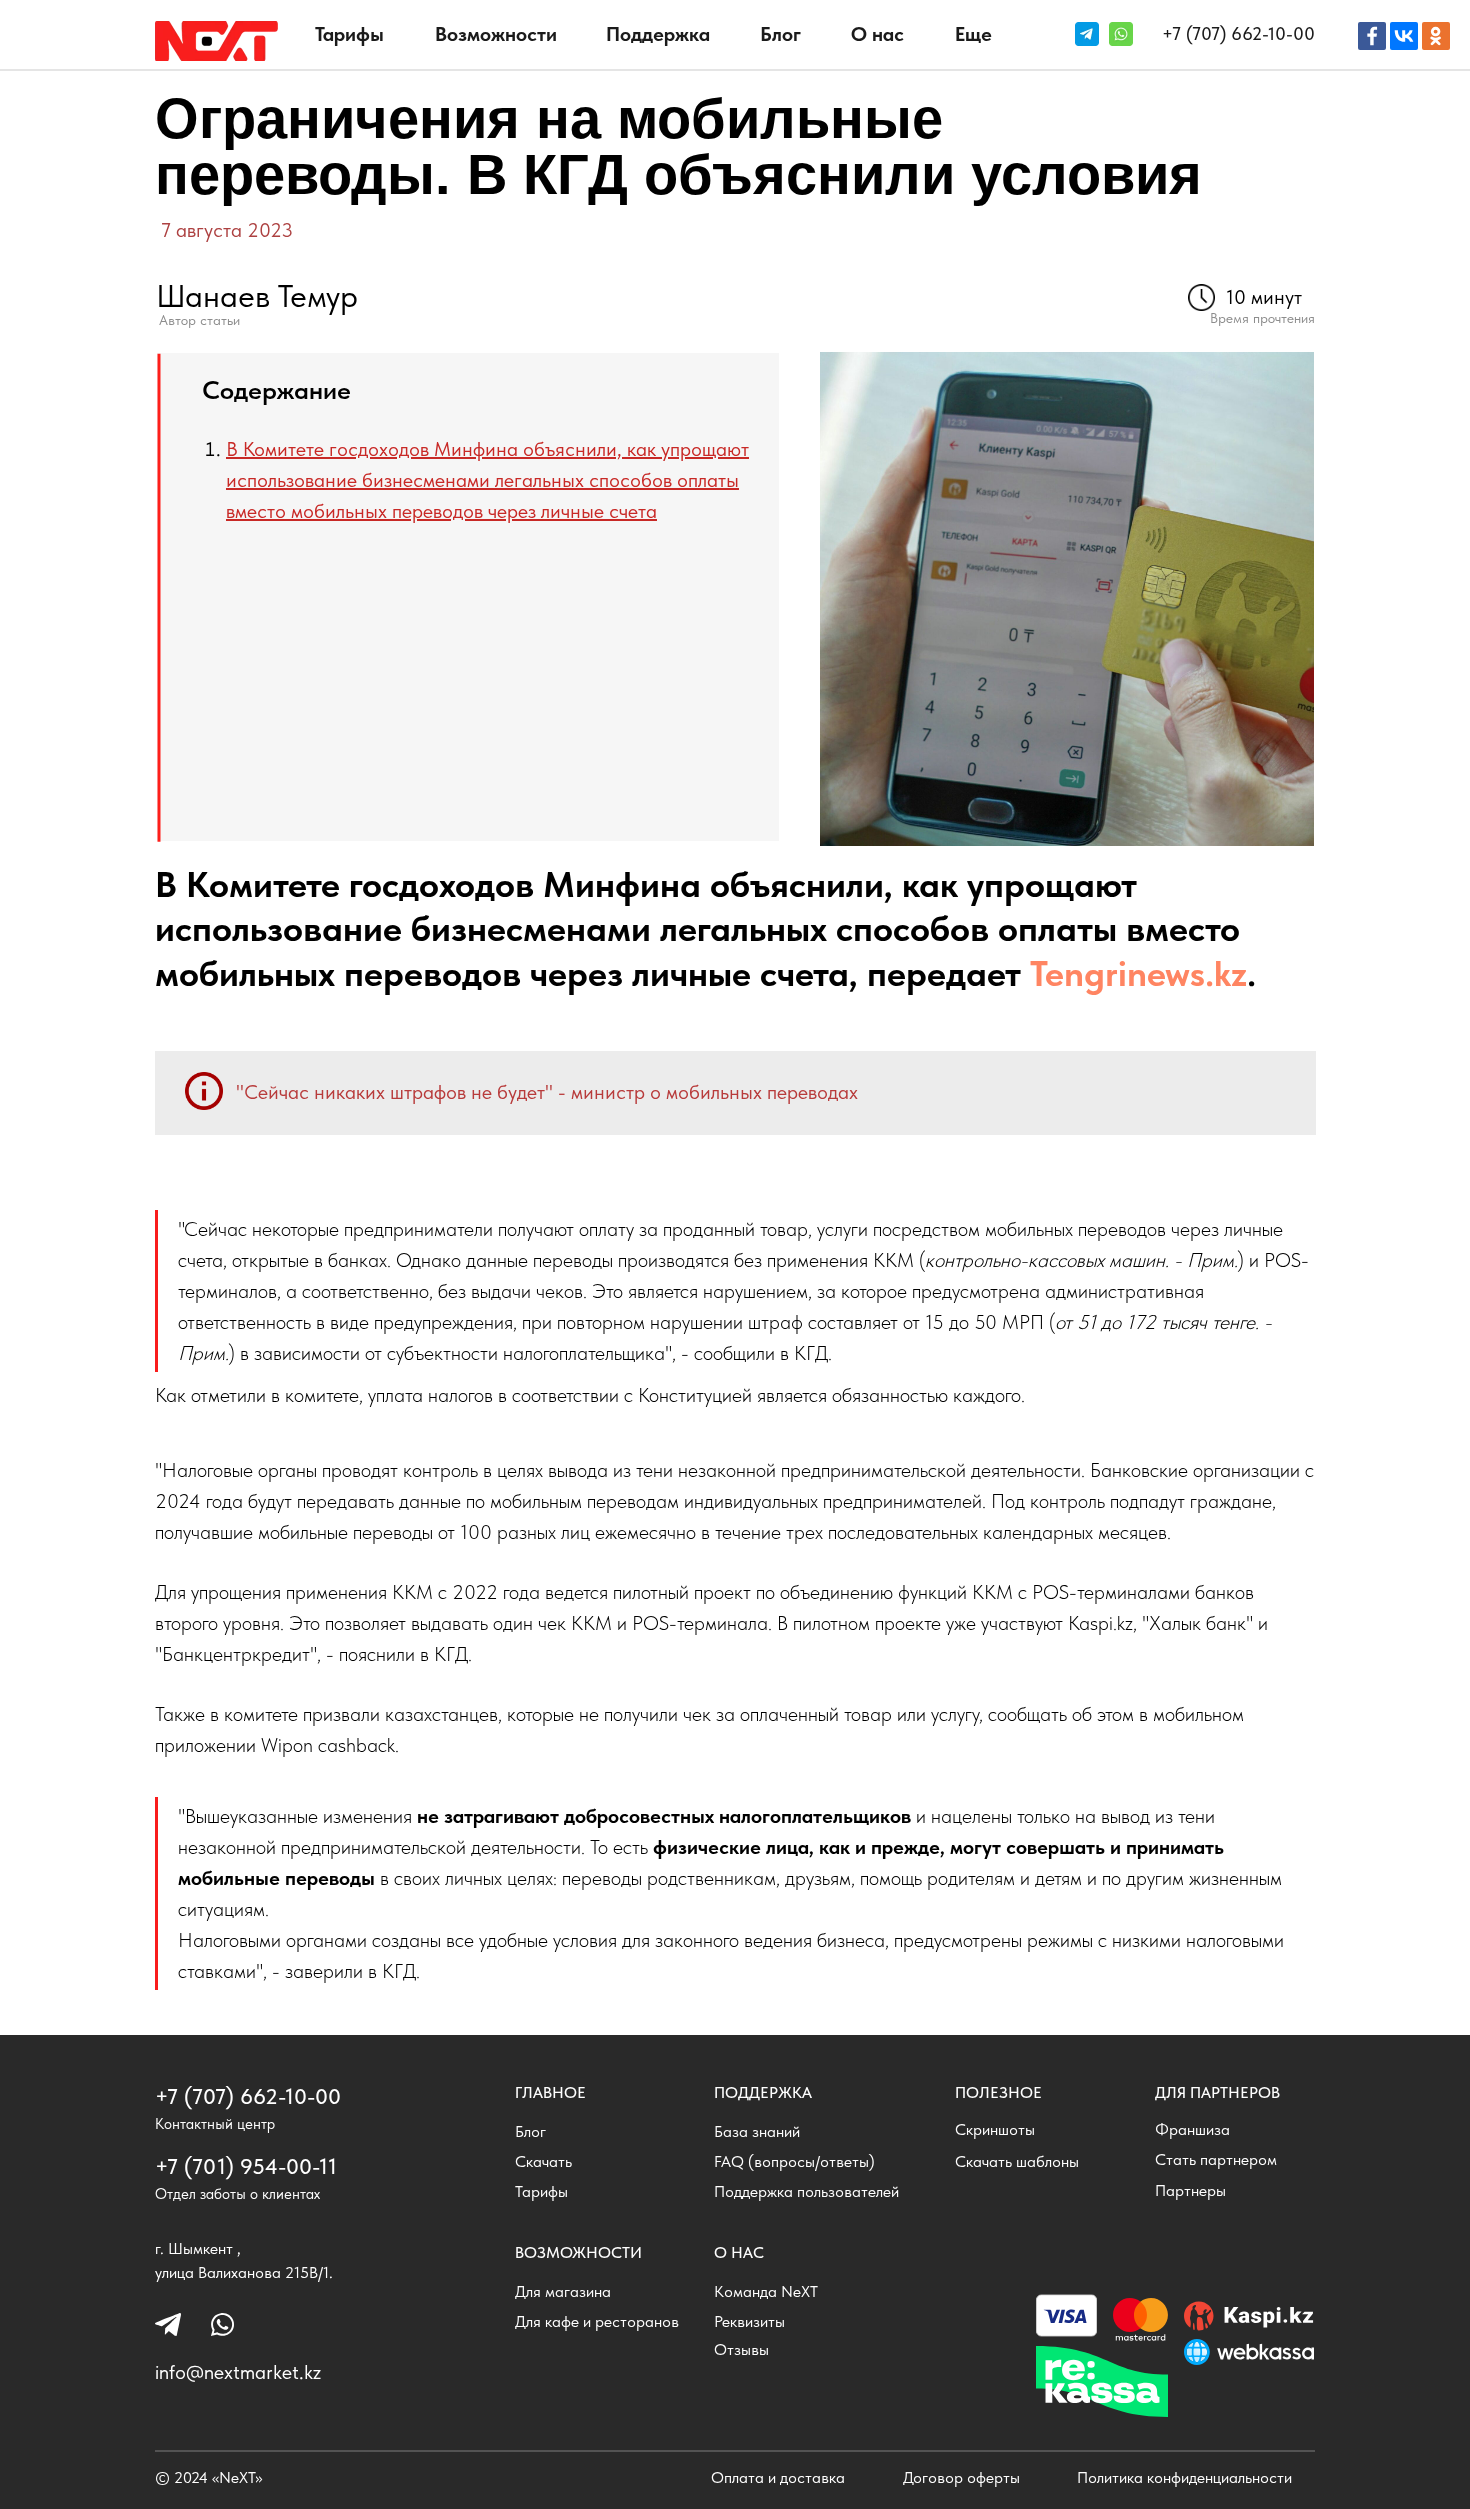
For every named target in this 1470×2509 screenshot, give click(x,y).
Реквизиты (749, 2321)
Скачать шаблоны (1017, 2161)
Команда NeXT (766, 2291)
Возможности (496, 34)
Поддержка (658, 34)
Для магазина (563, 2291)
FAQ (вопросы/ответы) (794, 2161)
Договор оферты (961, 2477)
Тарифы (349, 34)
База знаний (757, 2131)
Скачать (543, 2161)
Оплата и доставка (778, 2477)
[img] (216, 41)
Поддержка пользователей (806, 2191)
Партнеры (1190, 2190)
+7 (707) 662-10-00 (1238, 33)
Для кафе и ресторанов (597, 2321)
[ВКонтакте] (1404, 36)
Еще (973, 34)
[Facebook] (1372, 36)
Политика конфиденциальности (1184, 2477)
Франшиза (1192, 2129)
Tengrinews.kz (1138, 973)
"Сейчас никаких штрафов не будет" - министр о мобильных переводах (547, 1092)
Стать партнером (1216, 2159)
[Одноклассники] (1436, 36)
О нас (877, 34)
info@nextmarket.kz (238, 2372)
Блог (780, 34)
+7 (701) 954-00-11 (246, 2166)
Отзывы (741, 2349)
